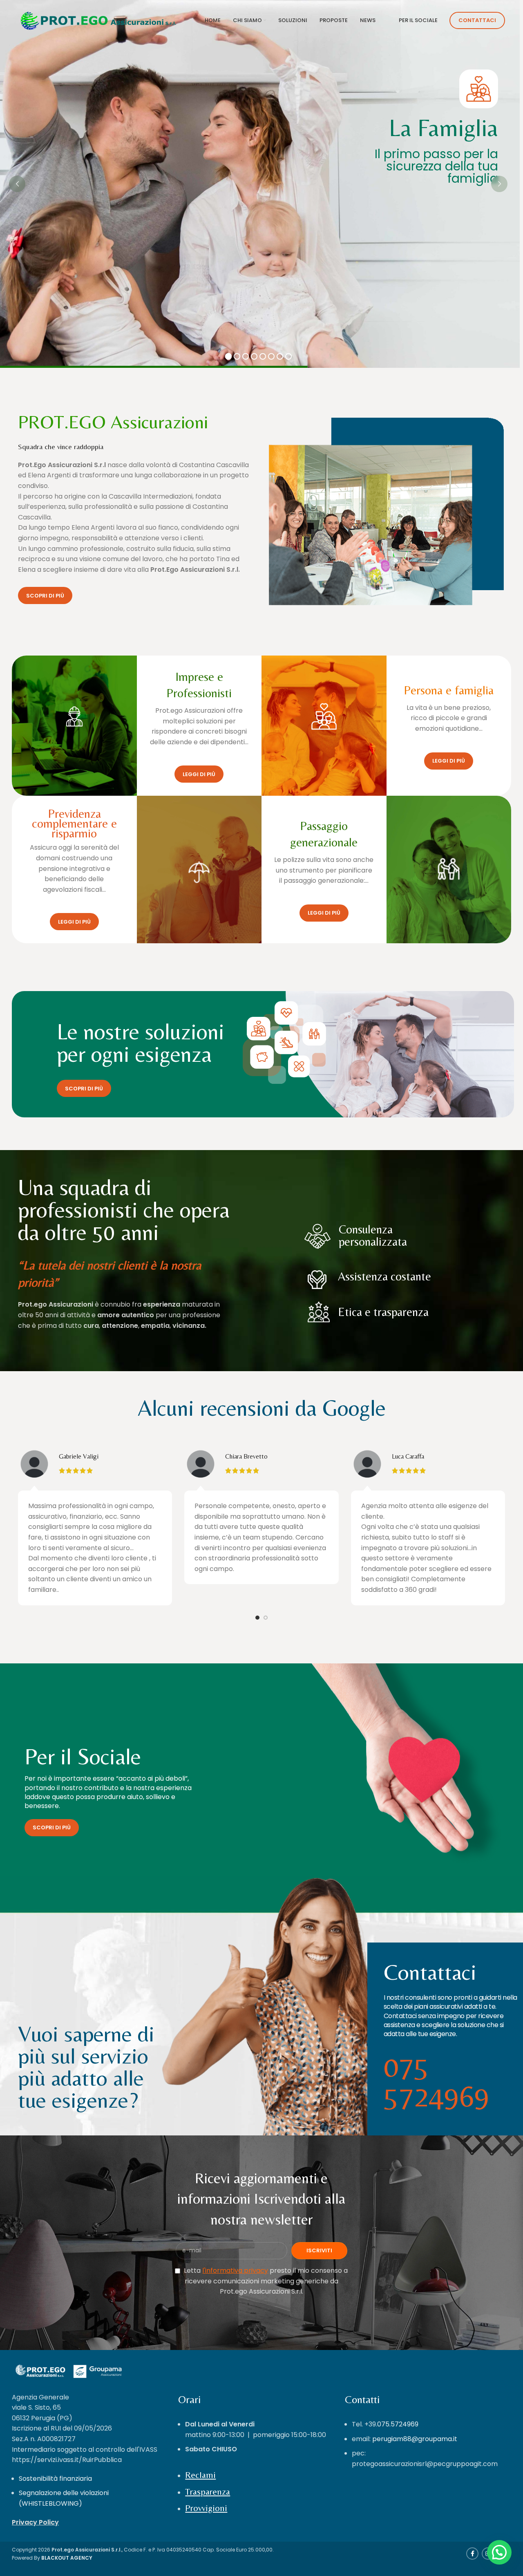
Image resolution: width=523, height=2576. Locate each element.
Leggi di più (199, 774)
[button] (499, 2552)
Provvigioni (206, 2508)
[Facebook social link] (472, 2554)
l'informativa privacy (235, 2271)
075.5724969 (398, 2424)
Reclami (200, 2475)
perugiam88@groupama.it (415, 2439)
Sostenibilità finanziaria (55, 2479)
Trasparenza (208, 2492)
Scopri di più (45, 596)
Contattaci (477, 20)
